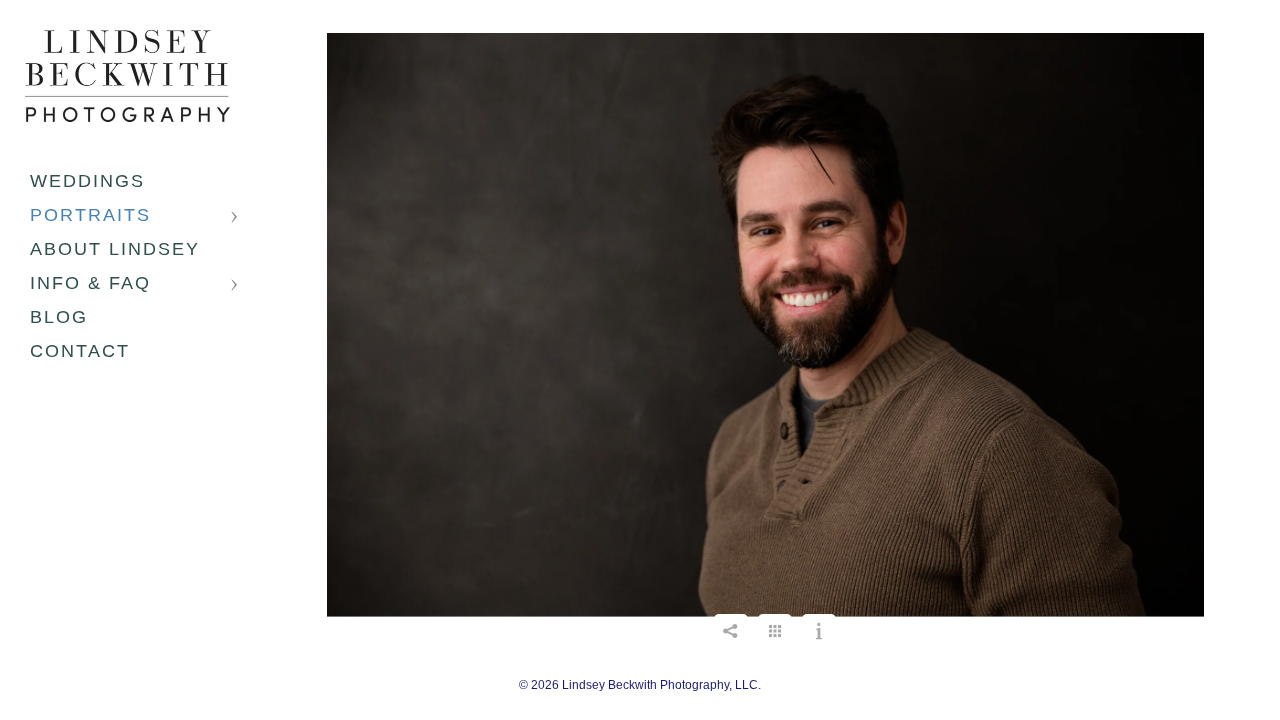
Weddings (87, 181)
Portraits (90, 215)
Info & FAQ (90, 283)
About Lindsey (115, 249)
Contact (80, 351)
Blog (59, 317)
